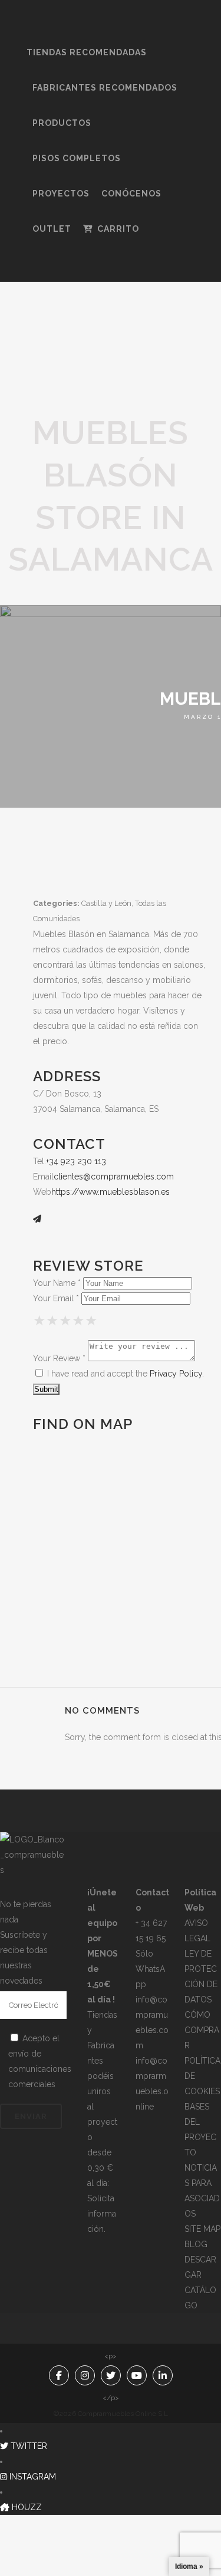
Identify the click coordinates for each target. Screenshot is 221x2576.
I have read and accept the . (124, 1374)
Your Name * (57, 1283)
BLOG (196, 2244)
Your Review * (59, 1358)
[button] (24, 2446)
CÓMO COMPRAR (202, 2030)
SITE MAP (202, 2229)
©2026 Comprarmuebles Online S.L (111, 2414)
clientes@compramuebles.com (114, 1177)
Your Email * (56, 1298)
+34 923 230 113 (76, 1161)
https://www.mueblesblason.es (111, 1192)
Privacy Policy (176, 1374)
